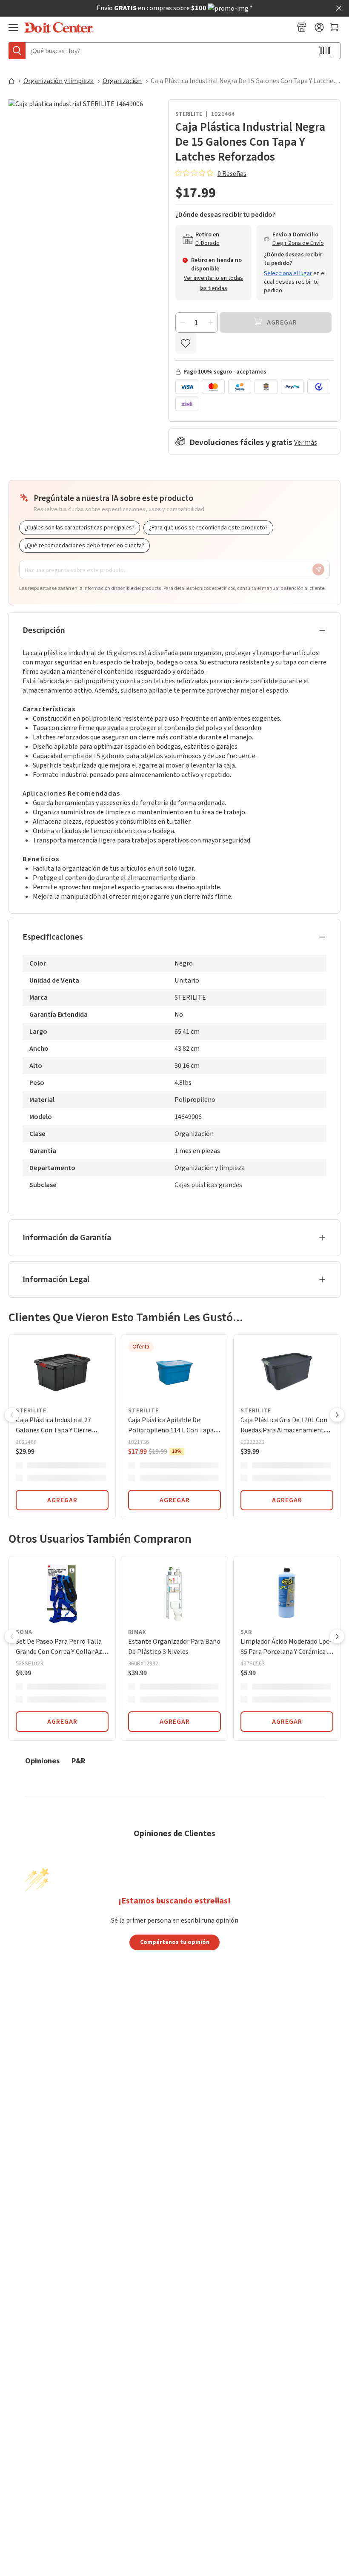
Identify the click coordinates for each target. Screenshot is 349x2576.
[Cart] (335, 27)
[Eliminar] (183, 322)
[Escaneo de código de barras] (325, 51)
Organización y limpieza (59, 81)
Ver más (306, 443)
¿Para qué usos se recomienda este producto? (208, 528)
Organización (122, 81)
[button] (12, 1416)
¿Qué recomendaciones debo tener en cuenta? (84, 546)
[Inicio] (15, 81)
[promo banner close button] (339, 8)
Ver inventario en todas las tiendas (213, 283)
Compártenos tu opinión (175, 1942)
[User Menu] (319, 27)
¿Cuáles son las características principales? (80, 528)
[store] (302, 27)
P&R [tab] (79, 1761)
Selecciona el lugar (288, 273)
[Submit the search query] (17, 51)
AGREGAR (62, 1500)
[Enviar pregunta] (318, 569)
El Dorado (207, 243)
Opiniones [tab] (42, 1761)
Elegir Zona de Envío (298, 243)
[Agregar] (211, 322)
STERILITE (189, 114)
